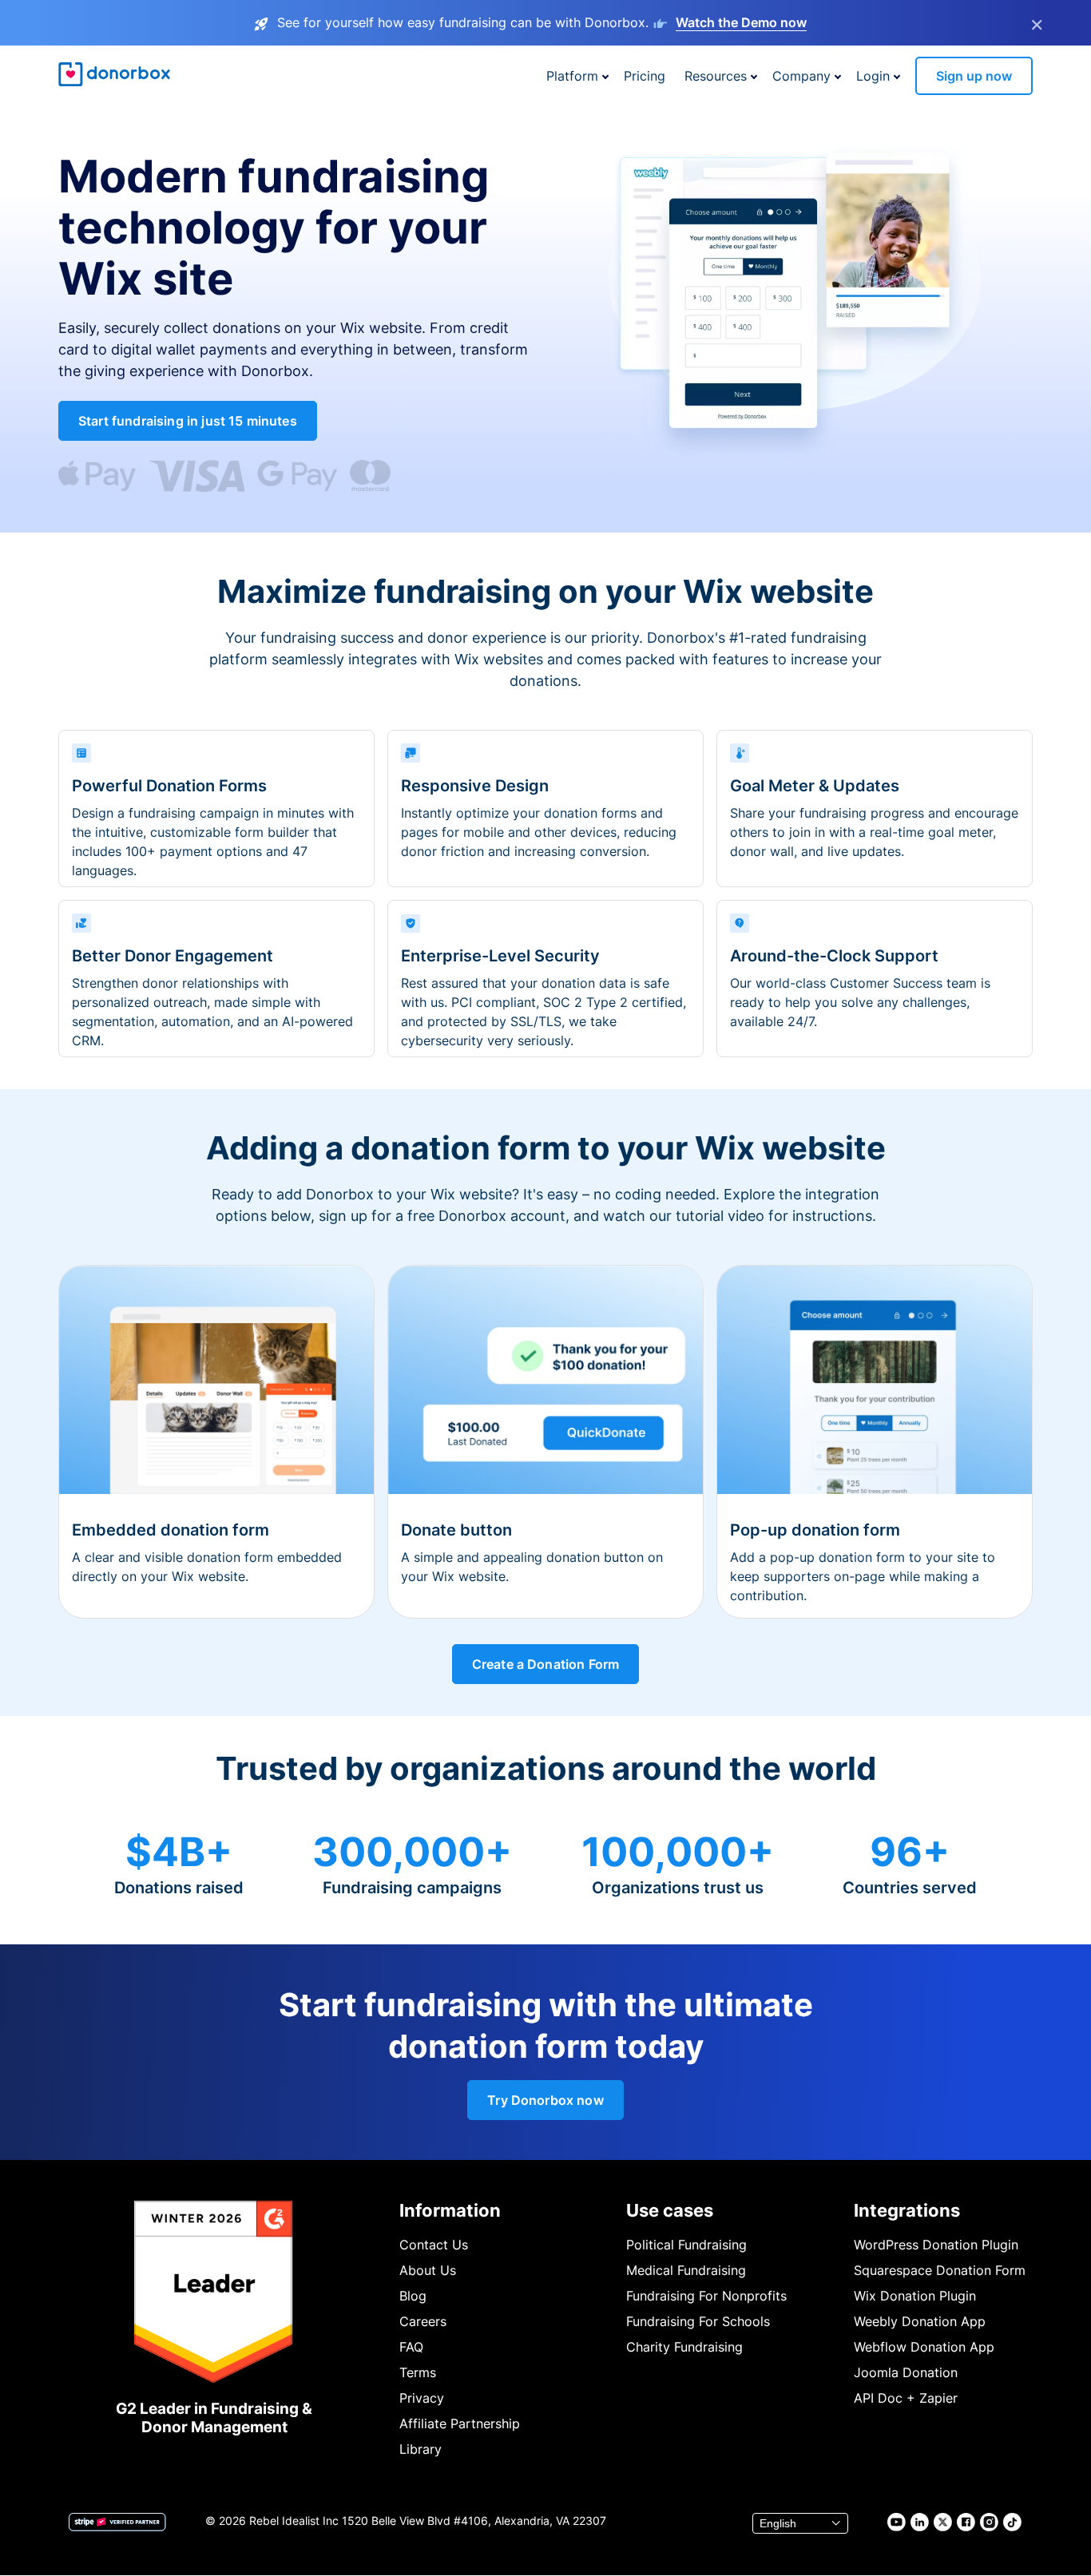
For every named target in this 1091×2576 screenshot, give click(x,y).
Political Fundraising (686, 2245)
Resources (716, 76)
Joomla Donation (906, 2372)
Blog (413, 2296)
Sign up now (974, 76)
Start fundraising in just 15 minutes (188, 421)
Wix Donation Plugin (915, 2296)
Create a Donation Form (546, 1664)
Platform (572, 76)
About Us (428, 2270)
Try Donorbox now (545, 2100)
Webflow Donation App (924, 2347)
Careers (423, 2321)
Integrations (907, 2210)
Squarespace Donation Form (940, 2270)
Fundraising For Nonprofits (706, 2296)
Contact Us (434, 2245)
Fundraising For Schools (698, 2321)
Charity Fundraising (684, 2347)
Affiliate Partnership (460, 2423)
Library (421, 2449)
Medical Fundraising (686, 2270)
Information (450, 2210)
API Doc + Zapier (906, 2398)
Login (873, 76)
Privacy (422, 2398)
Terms (418, 2372)
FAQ (411, 2347)
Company (801, 76)
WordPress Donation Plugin (936, 2245)
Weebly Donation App (920, 2321)
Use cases (670, 2210)
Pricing (645, 76)
